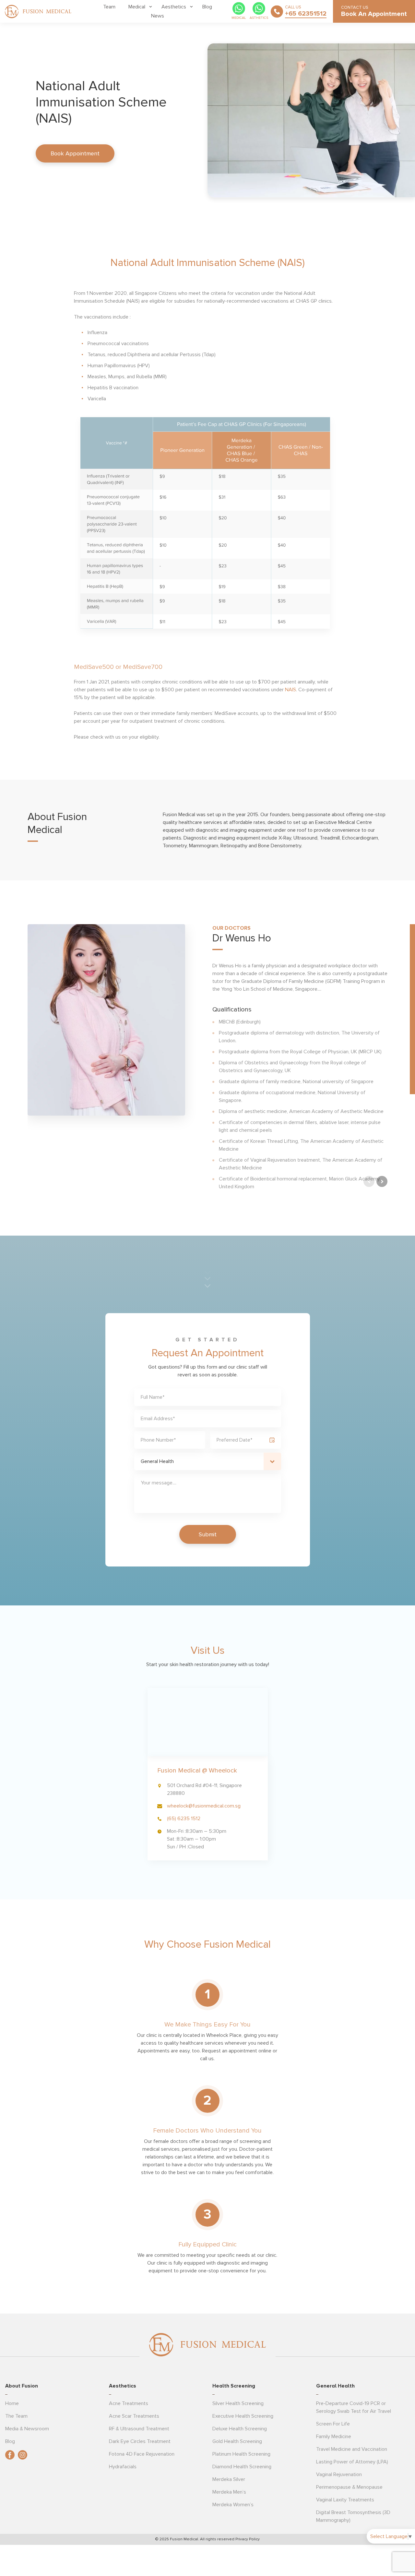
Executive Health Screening (243, 2416)
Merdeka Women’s (233, 2505)
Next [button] (382, 1181)
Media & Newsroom (27, 2429)
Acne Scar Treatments (134, 2416)
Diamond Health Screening (242, 2467)
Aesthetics (174, 7)
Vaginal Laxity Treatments (345, 2500)
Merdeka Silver (229, 2479)
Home (12, 2403)
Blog (207, 7)
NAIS (290, 690)
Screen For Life (333, 2424)
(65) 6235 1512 (184, 1819)
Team (109, 7)
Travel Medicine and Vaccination (352, 2449)
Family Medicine (334, 2437)
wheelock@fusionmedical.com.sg (204, 1806)
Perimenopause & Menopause (349, 2487)
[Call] (277, 11)
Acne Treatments (129, 2403)
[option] (207, 1058)
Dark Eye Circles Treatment (140, 2441)
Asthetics (259, 18)
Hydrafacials (123, 2467)
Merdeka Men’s (229, 2492)
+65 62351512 (306, 14)
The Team (16, 2416)
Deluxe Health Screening (240, 2429)
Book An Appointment (374, 14)
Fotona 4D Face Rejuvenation (142, 2454)
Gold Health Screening (237, 2441)
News (158, 16)
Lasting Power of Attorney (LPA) (352, 2462)
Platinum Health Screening (241, 2454)
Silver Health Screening (238, 2403)
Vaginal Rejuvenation (339, 2474)
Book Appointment (75, 153)
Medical (137, 7)
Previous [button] (369, 1181)
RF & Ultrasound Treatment (139, 2429)
